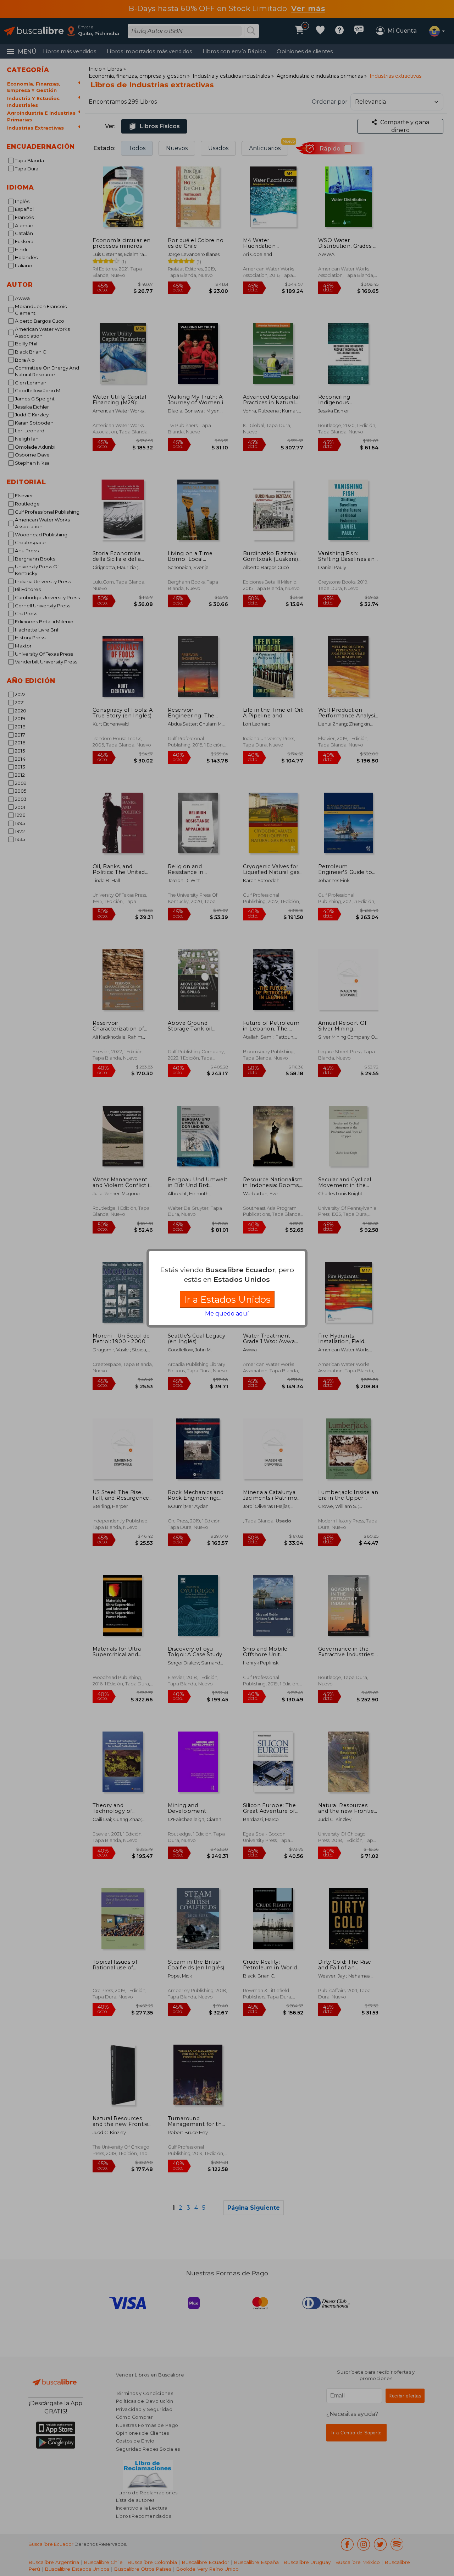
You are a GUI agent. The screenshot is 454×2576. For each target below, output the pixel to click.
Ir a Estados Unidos (227, 1299)
